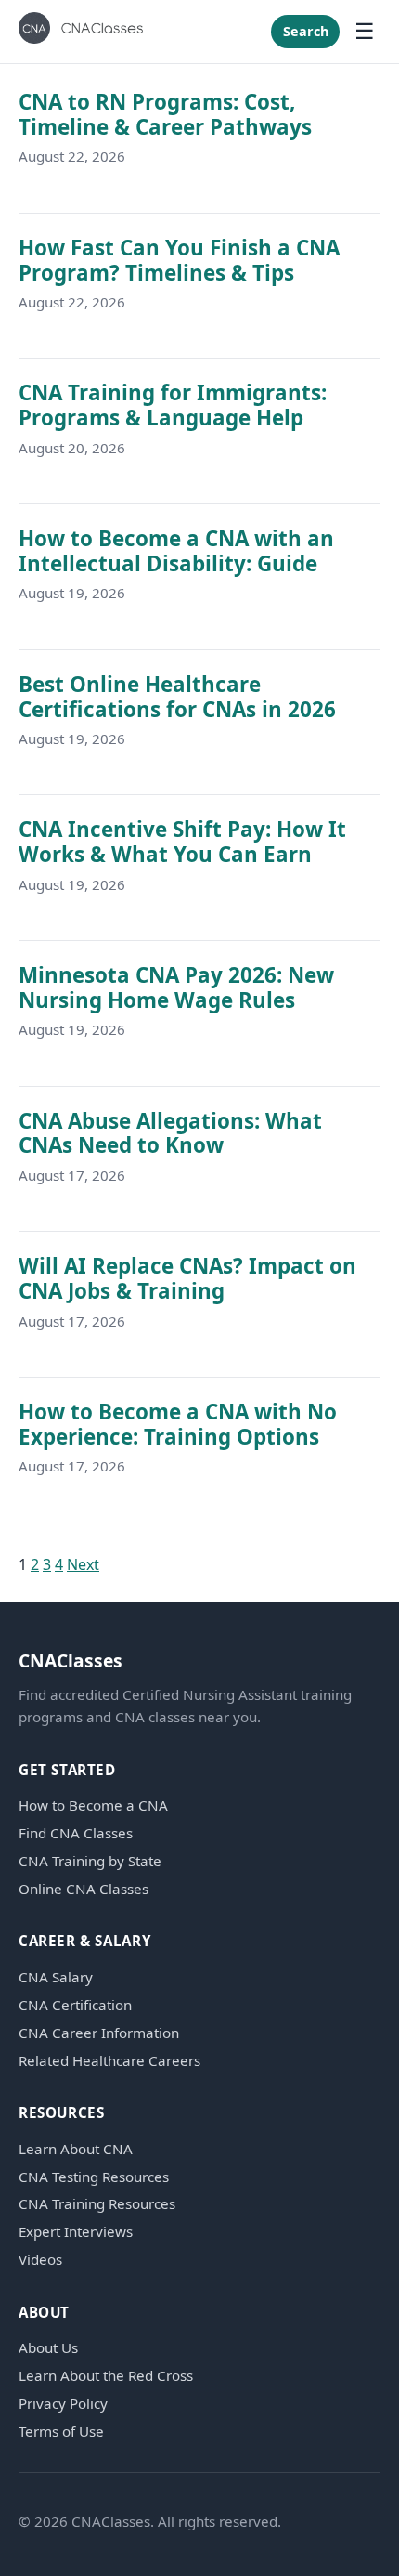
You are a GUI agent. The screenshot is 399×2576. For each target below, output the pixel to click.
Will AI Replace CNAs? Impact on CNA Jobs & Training (187, 1278)
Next (83, 1564)
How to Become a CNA (93, 1805)
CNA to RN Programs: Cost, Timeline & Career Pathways (165, 114)
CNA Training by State (90, 1861)
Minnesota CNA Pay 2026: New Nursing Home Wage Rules (176, 987)
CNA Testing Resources (94, 2177)
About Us (48, 2348)
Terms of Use (61, 2432)
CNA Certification (75, 2005)
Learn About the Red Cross (106, 2376)
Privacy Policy (63, 2404)
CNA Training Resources (97, 2204)
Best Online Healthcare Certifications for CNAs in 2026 (177, 697)
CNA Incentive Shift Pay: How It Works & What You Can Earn (182, 842)
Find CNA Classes (76, 1833)
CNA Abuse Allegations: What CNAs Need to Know (170, 1133)
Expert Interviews (76, 2232)
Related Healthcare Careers (109, 2061)
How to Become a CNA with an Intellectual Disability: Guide (176, 551)
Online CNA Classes (84, 1889)
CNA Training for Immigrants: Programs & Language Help (173, 405)
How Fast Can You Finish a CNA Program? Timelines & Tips (179, 260)
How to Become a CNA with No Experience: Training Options (178, 1424)
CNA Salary (56, 1977)
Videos (40, 2260)
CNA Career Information (99, 2033)
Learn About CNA (76, 2149)
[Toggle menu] (365, 32)
